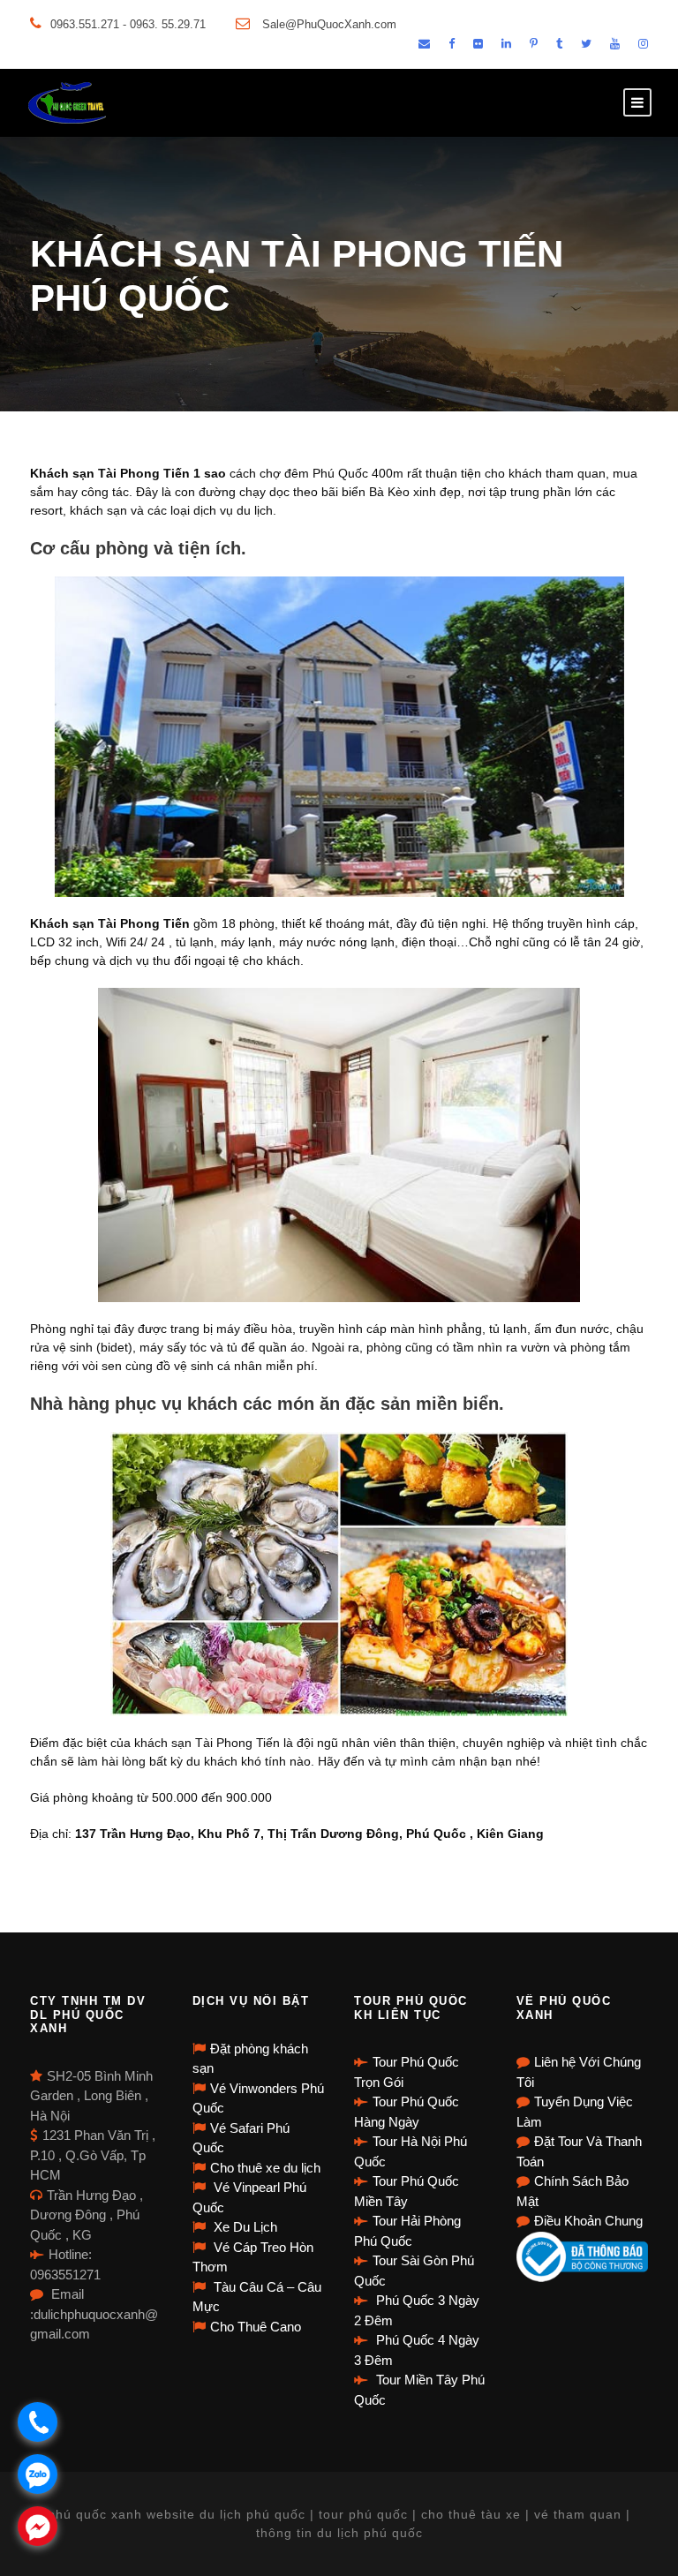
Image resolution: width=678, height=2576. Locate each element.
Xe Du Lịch (244, 2227)
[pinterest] (534, 44)
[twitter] (586, 44)
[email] (424, 44)
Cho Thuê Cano (256, 2327)
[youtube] (615, 44)
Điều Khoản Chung (588, 2221)
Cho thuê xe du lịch (265, 2168)
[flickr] (478, 44)
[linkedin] (506, 44)
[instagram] (643, 44)
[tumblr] (559, 44)
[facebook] (452, 44)
